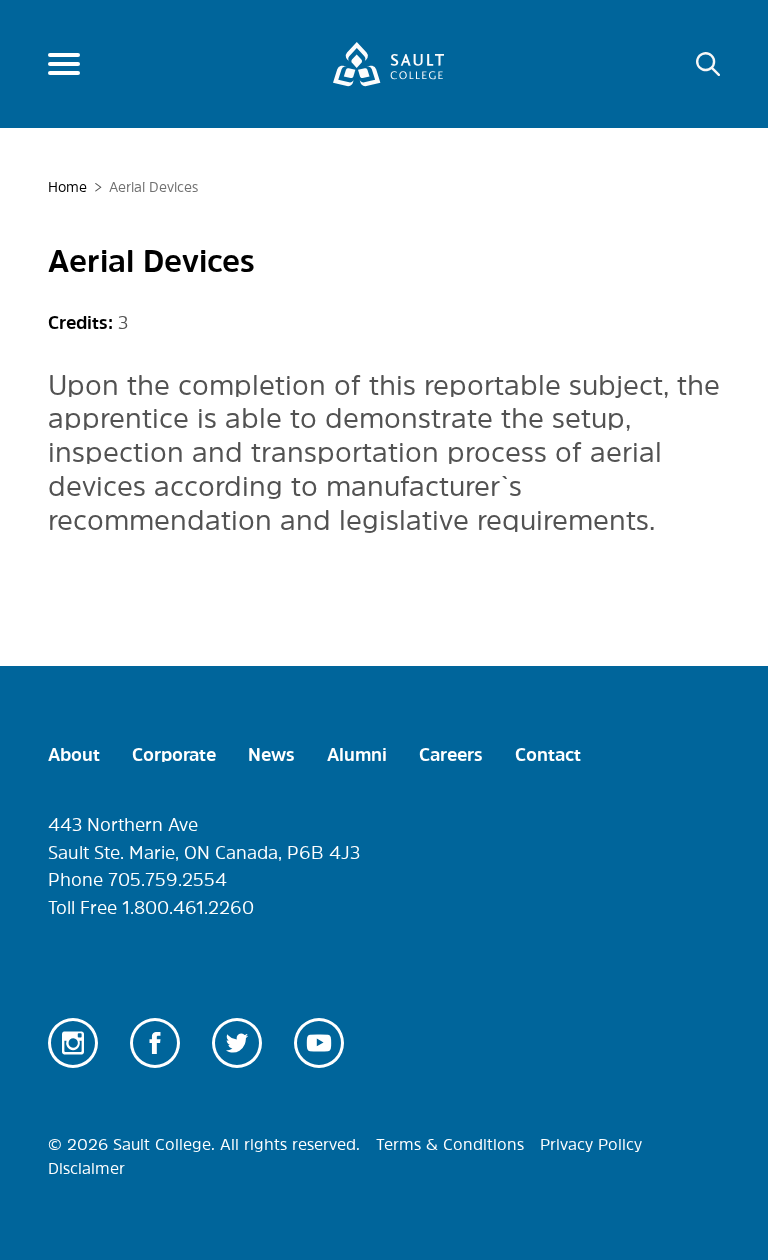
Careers (451, 755)
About (74, 755)
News (271, 755)
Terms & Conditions (450, 1144)
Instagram (73, 1043)
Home (67, 187)
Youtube (319, 1043)
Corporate (174, 755)
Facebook (155, 1043)
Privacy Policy (591, 1144)
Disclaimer (86, 1168)
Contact (548, 755)
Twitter (237, 1043)
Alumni (357, 755)
